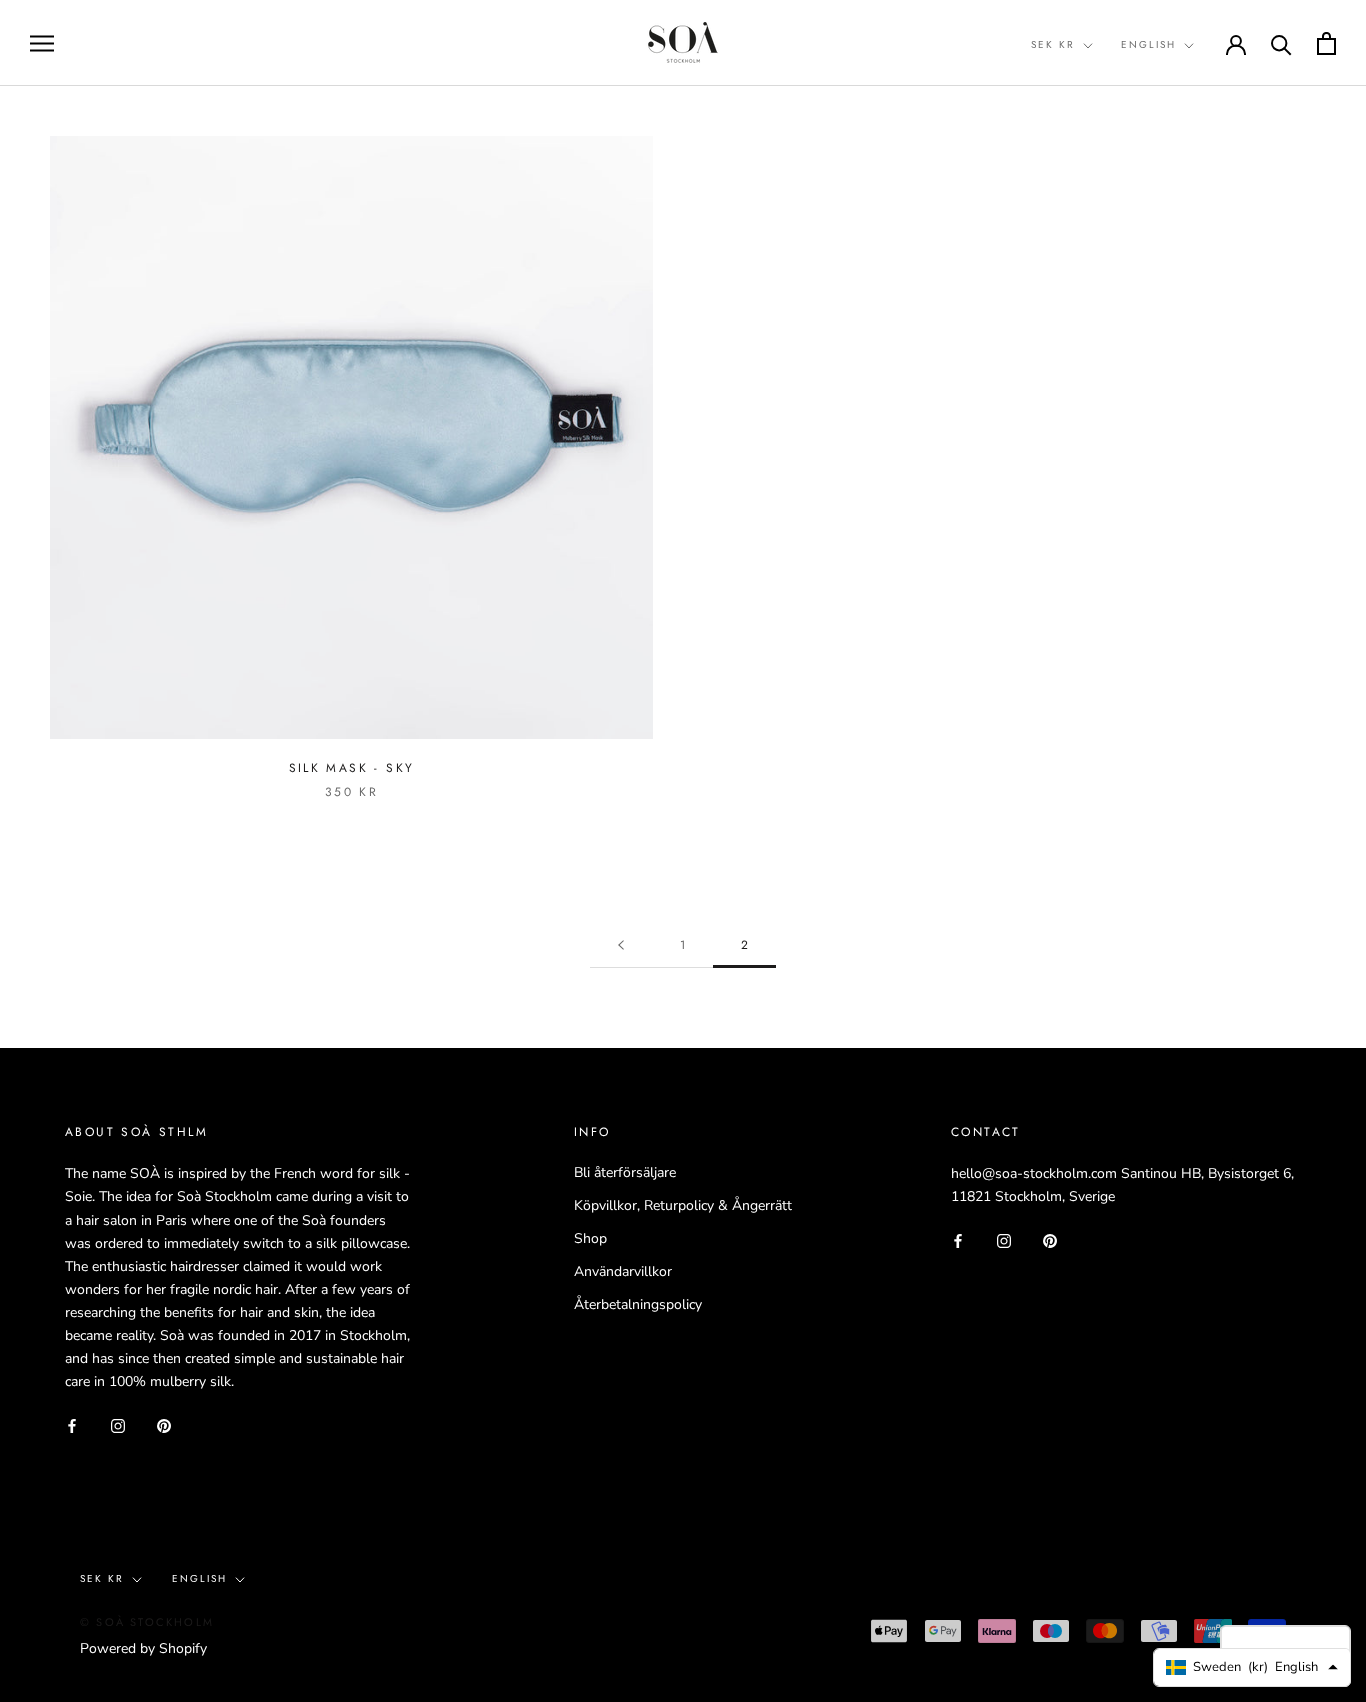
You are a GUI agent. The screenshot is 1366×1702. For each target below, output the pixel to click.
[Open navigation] (42, 43)
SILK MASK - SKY (352, 768)
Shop (590, 1238)
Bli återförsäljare (625, 1172)
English (1148, 44)
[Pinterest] (164, 1424)
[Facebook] (72, 1424)
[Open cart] (1326, 43)
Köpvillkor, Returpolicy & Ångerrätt (683, 1205)
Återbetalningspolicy (638, 1304)
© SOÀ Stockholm (147, 1622)
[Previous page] (621, 945)
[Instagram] (118, 1424)
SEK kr (1053, 44)
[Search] (1281, 43)
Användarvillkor (623, 1271)
